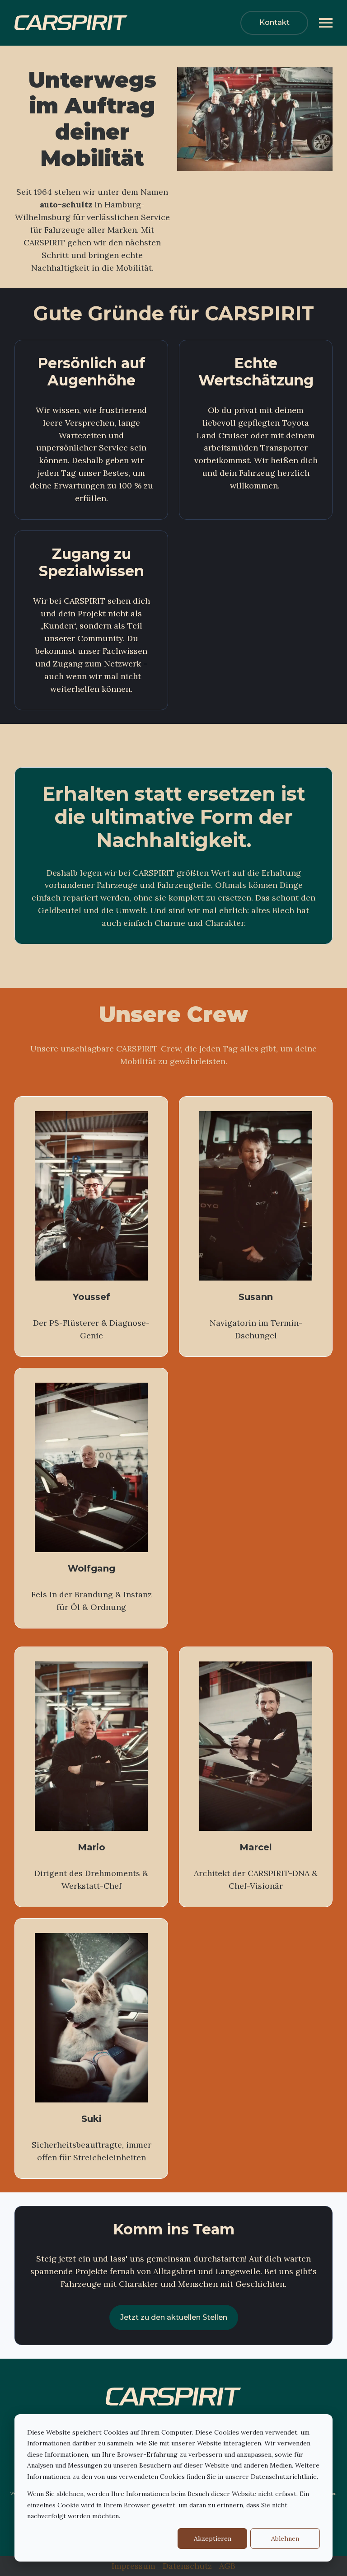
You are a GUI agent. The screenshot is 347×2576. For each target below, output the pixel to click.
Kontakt (274, 22)
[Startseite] (82, 23)
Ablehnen (285, 2538)
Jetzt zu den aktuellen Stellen (174, 2317)
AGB (227, 2566)
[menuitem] (134, 2566)
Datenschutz (187, 2566)
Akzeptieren (213, 2538)
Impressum (134, 2566)
